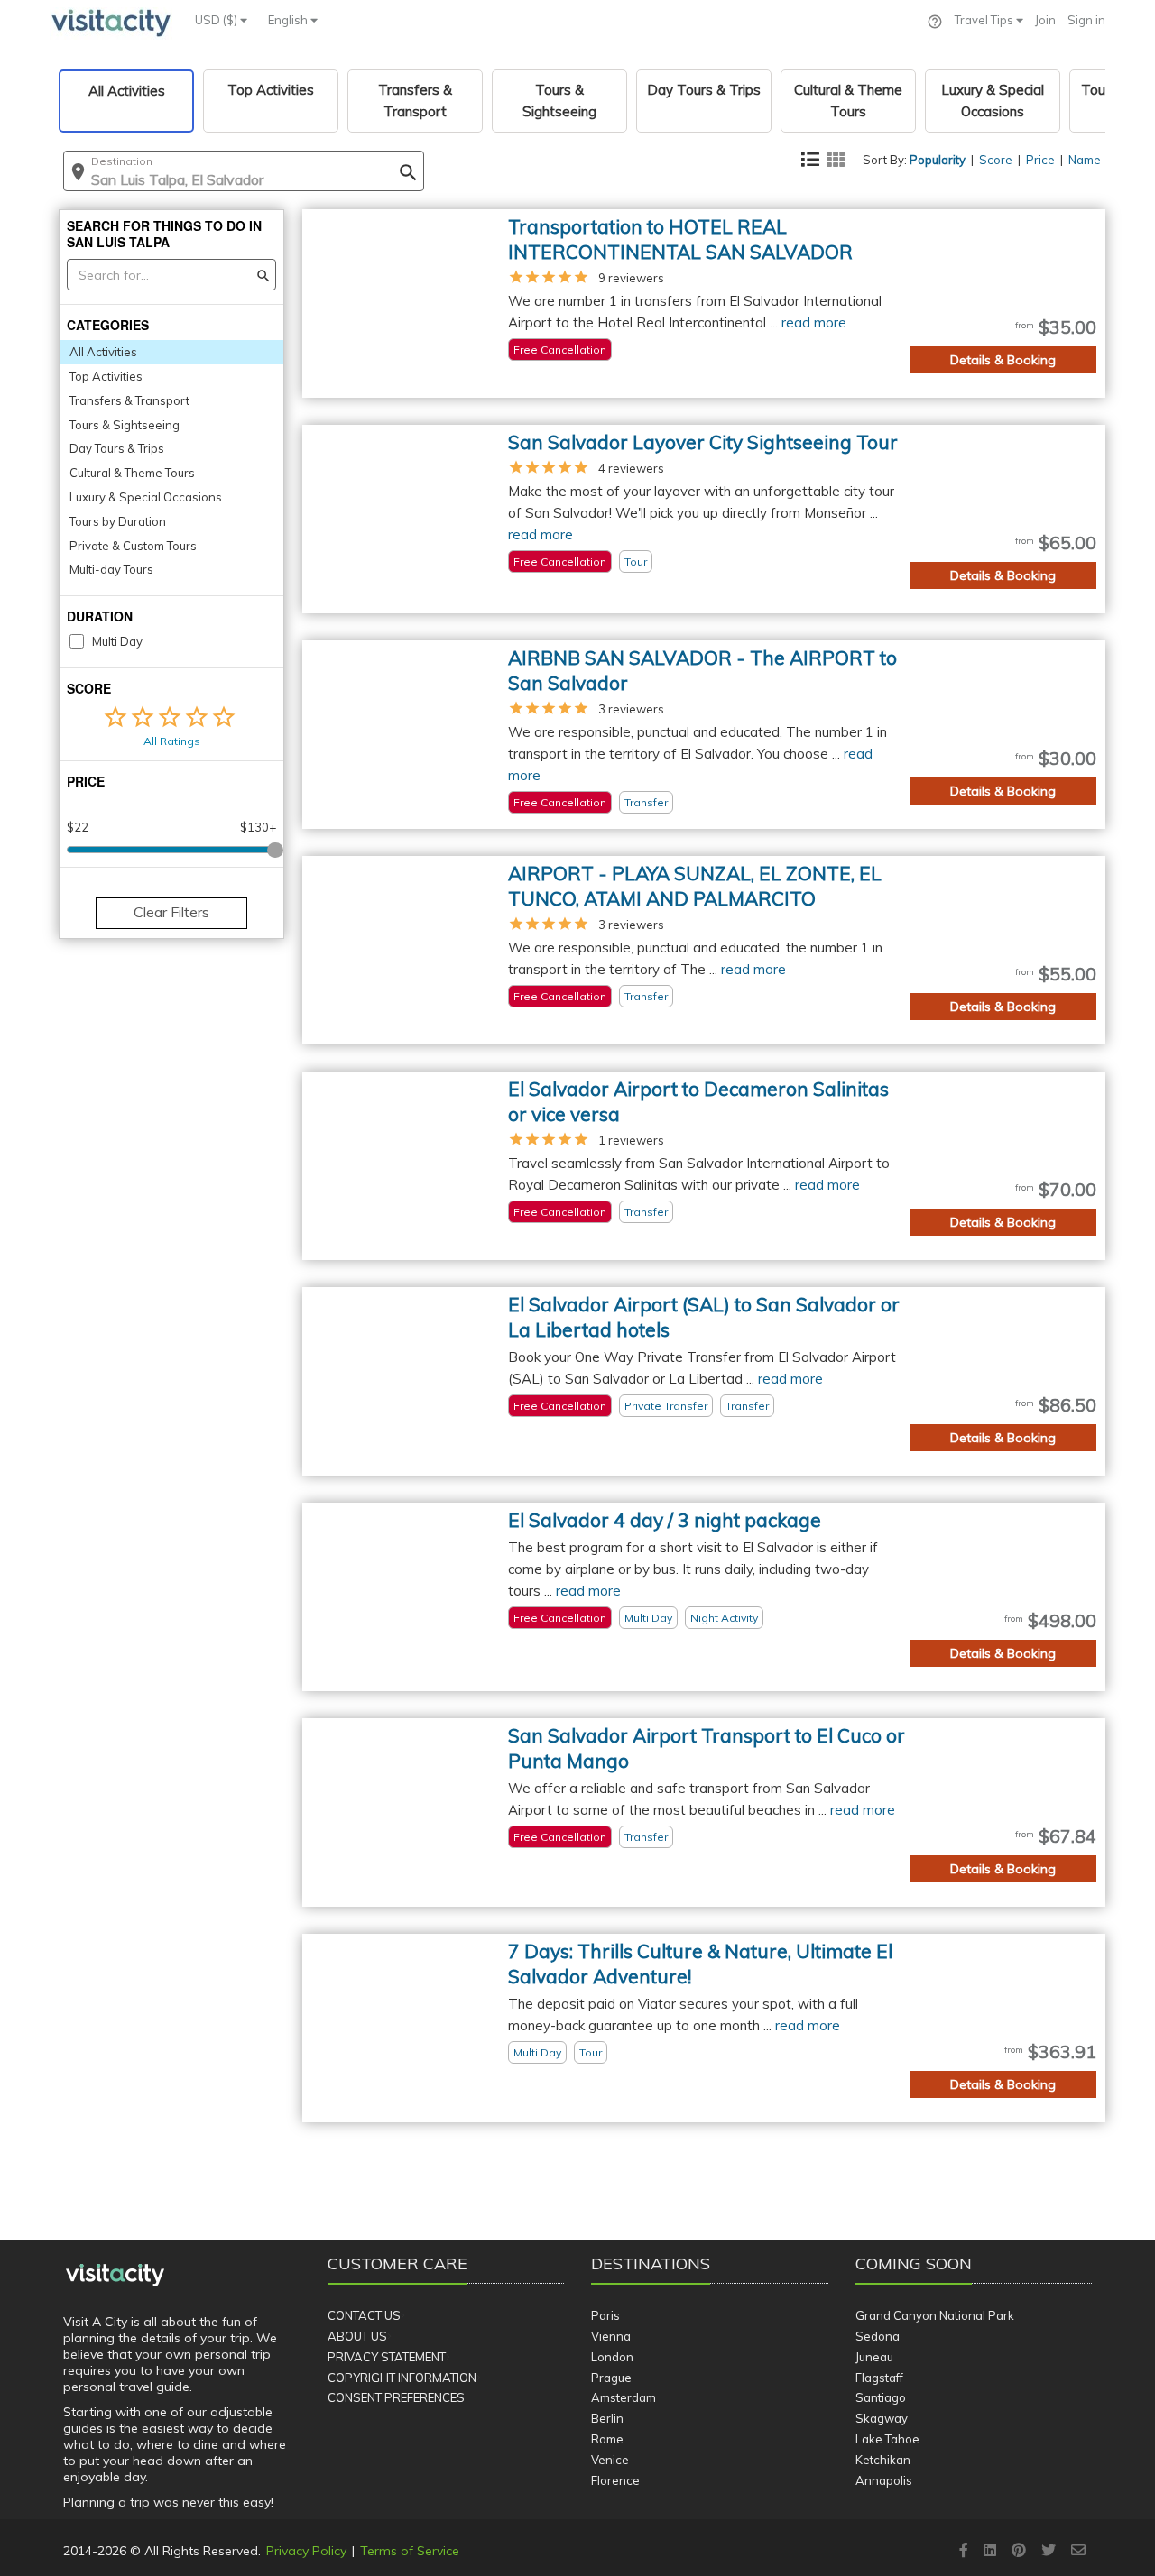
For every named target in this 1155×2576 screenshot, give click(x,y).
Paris (605, 2315)
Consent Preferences (396, 2397)
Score (996, 160)
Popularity (938, 160)
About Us (357, 2336)
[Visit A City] (115, 2276)
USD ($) (217, 20)
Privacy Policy (306, 2551)
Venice (610, 2460)
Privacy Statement (387, 2357)
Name (1085, 160)
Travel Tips (985, 20)
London (612, 2357)
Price (1040, 160)
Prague (611, 2378)
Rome (607, 2439)
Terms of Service (410, 2551)
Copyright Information (402, 2378)
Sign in (1086, 20)
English (289, 20)
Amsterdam (624, 2397)
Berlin (607, 2418)
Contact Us (364, 2315)
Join (1045, 20)
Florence (615, 2480)
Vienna (611, 2336)
